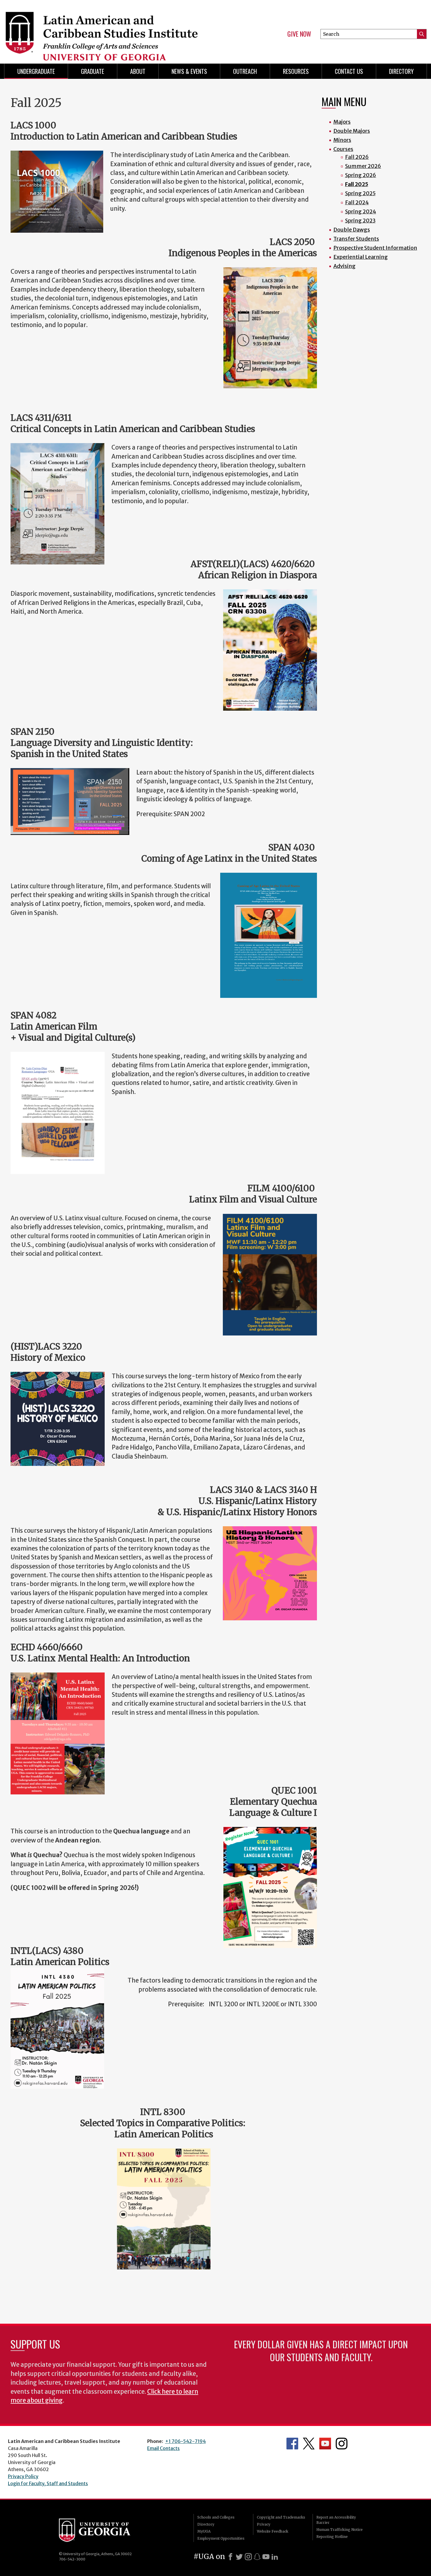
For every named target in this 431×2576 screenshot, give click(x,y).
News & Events (189, 71)
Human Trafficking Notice (340, 2530)
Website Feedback (273, 2531)
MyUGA (204, 2531)
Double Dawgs (352, 230)
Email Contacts (163, 2448)
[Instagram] (248, 2557)
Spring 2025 (360, 193)
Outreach (245, 71)
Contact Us (349, 71)
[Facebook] (230, 2557)
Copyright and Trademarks (281, 2517)
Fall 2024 (357, 202)
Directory (401, 71)
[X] (239, 2557)
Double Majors (352, 131)
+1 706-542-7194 (185, 2441)
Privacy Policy (23, 2476)
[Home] (107, 29)
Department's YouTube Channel (325, 2444)
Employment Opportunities (221, 2538)
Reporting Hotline (332, 2537)
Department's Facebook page (292, 2444)
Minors (342, 140)
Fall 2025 (357, 184)
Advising (345, 266)
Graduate (93, 71)
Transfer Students (356, 239)
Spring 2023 (360, 221)
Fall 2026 (357, 157)
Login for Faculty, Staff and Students (48, 2483)
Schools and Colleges (216, 2517)
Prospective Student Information (375, 248)
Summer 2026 (363, 166)
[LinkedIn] (275, 2557)
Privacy (264, 2524)
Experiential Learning (361, 257)
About (138, 71)
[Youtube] (266, 2557)
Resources (296, 71)
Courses (343, 149)
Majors (342, 122)
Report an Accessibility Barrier (336, 2520)
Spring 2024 (361, 211)
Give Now (299, 34)
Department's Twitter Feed (309, 2444)
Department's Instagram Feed (342, 2444)
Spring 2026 (361, 175)
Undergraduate (36, 71)
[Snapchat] (257, 2557)
